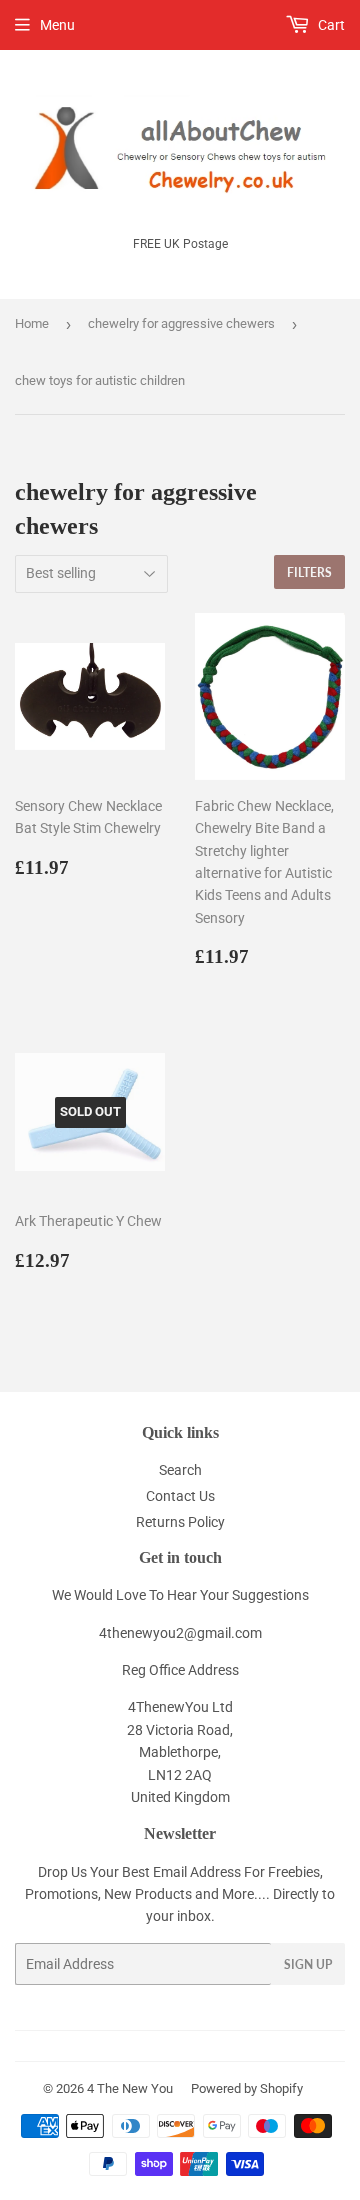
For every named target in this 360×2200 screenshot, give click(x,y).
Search (180, 1470)
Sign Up (308, 1964)
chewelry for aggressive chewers (181, 323)
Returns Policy (180, 1522)
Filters (309, 572)
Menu (57, 25)
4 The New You (130, 2088)
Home (32, 323)
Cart (330, 25)
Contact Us (180, 1496)
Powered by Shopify (247, 2088)
